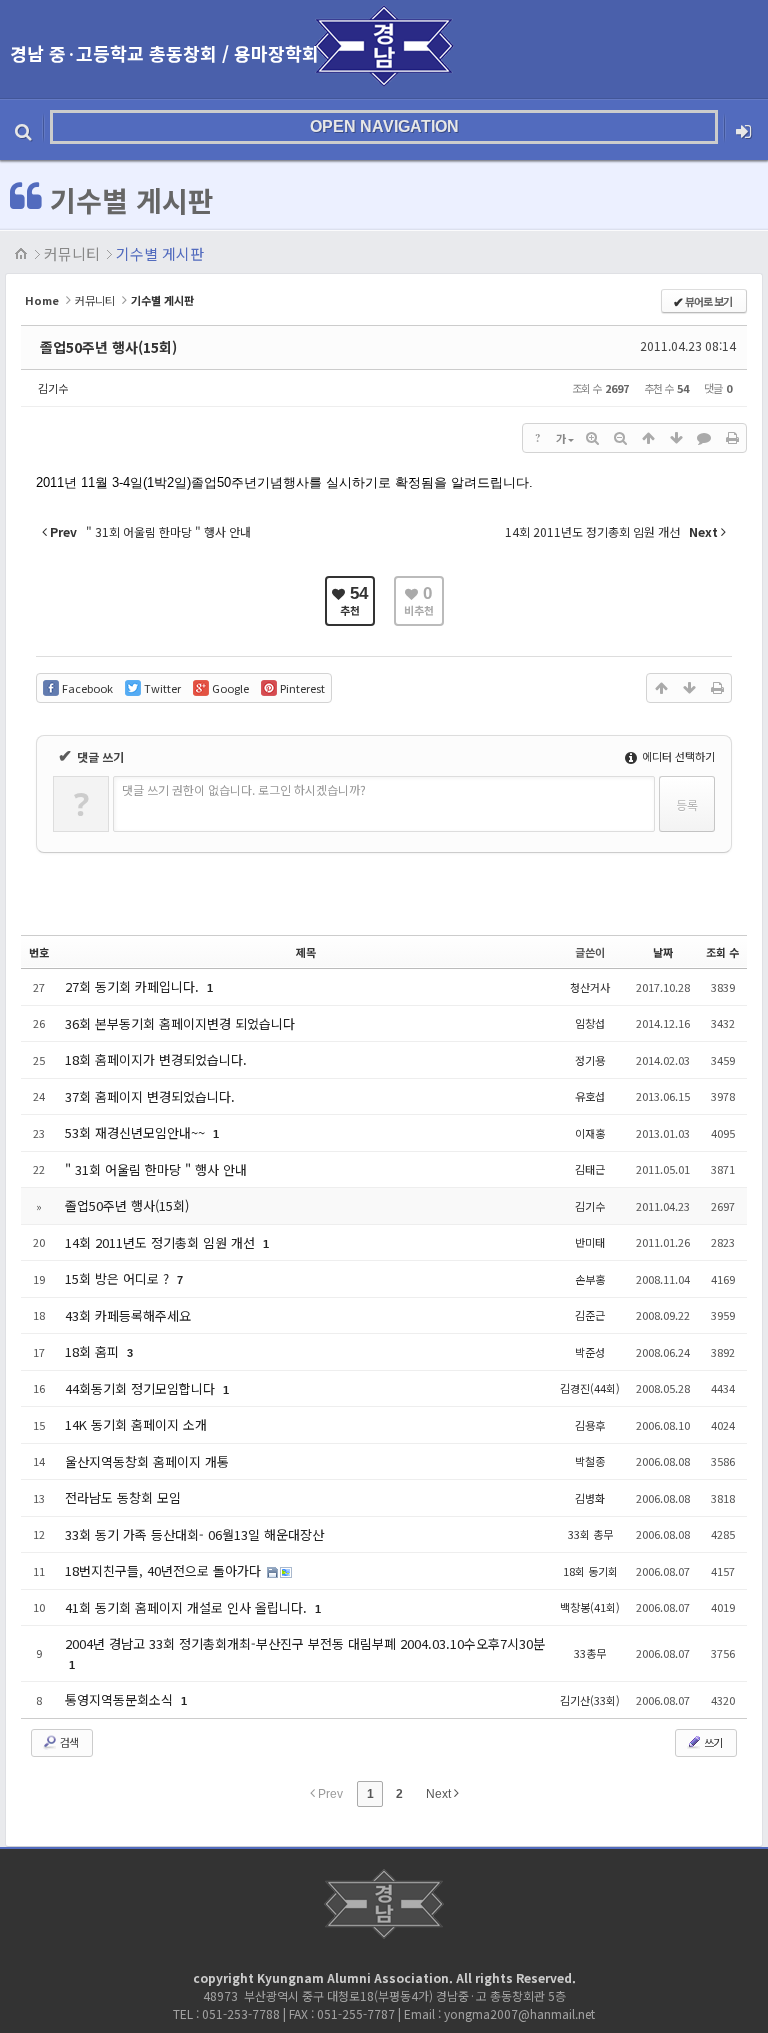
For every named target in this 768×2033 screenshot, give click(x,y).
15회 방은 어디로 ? (119, 1278)
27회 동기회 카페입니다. (134, 986)
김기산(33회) (590, 1700)
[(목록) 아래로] (676, 438)
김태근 (590, 1169)
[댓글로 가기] (704, 438)
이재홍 (590, 1133)
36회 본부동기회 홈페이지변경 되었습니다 (180, 1023)
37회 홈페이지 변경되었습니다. (150, 1096)
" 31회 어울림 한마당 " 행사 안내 (156, 1169)
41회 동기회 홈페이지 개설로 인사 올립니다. (188, 1607)
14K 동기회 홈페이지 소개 (136, 1424)
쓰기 (712, 1742)
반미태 (590, 1242)
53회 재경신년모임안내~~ (137, 1132)
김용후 (590, 1425)
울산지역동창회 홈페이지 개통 (147, 1461)
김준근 (590, 1315)
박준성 (590, 1352)
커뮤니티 (72, 253)
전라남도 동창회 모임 (123, 1497)
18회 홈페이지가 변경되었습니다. (156, 1059)
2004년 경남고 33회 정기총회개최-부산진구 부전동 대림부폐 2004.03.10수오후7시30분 (305, 1643)
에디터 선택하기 (677, 756)
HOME (22, 254)
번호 (39, 952)
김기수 (53, 388)
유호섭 (590, 1096)
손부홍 (590, 1279)
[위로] (648, 438)
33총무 (590, 1653)
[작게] (620, 438)
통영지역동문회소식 (121, 1699)
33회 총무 (590, 1534)
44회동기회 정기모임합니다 (142, 1388)
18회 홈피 (94, 1351)
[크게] (592, 438)
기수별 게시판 (160, 253)
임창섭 (590, 1023)
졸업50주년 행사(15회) (108, 347)
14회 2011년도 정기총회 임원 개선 (162, 1242)
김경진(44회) (590, 1388)
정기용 (590, 1060)
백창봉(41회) (590, 1607)
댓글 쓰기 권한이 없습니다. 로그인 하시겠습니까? (244, 789)
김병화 (590, 1498)
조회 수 (722, 952)
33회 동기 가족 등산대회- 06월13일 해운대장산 (194, 1534)
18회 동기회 (590, 1571)
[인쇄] (732, 438)
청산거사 (590, 987)
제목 (306, 952)
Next (440, 1794)
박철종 (590, 1461)
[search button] (23, 127)
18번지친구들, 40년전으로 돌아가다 (165, 1570)
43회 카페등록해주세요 (128, 1315)
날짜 (663, 952)
